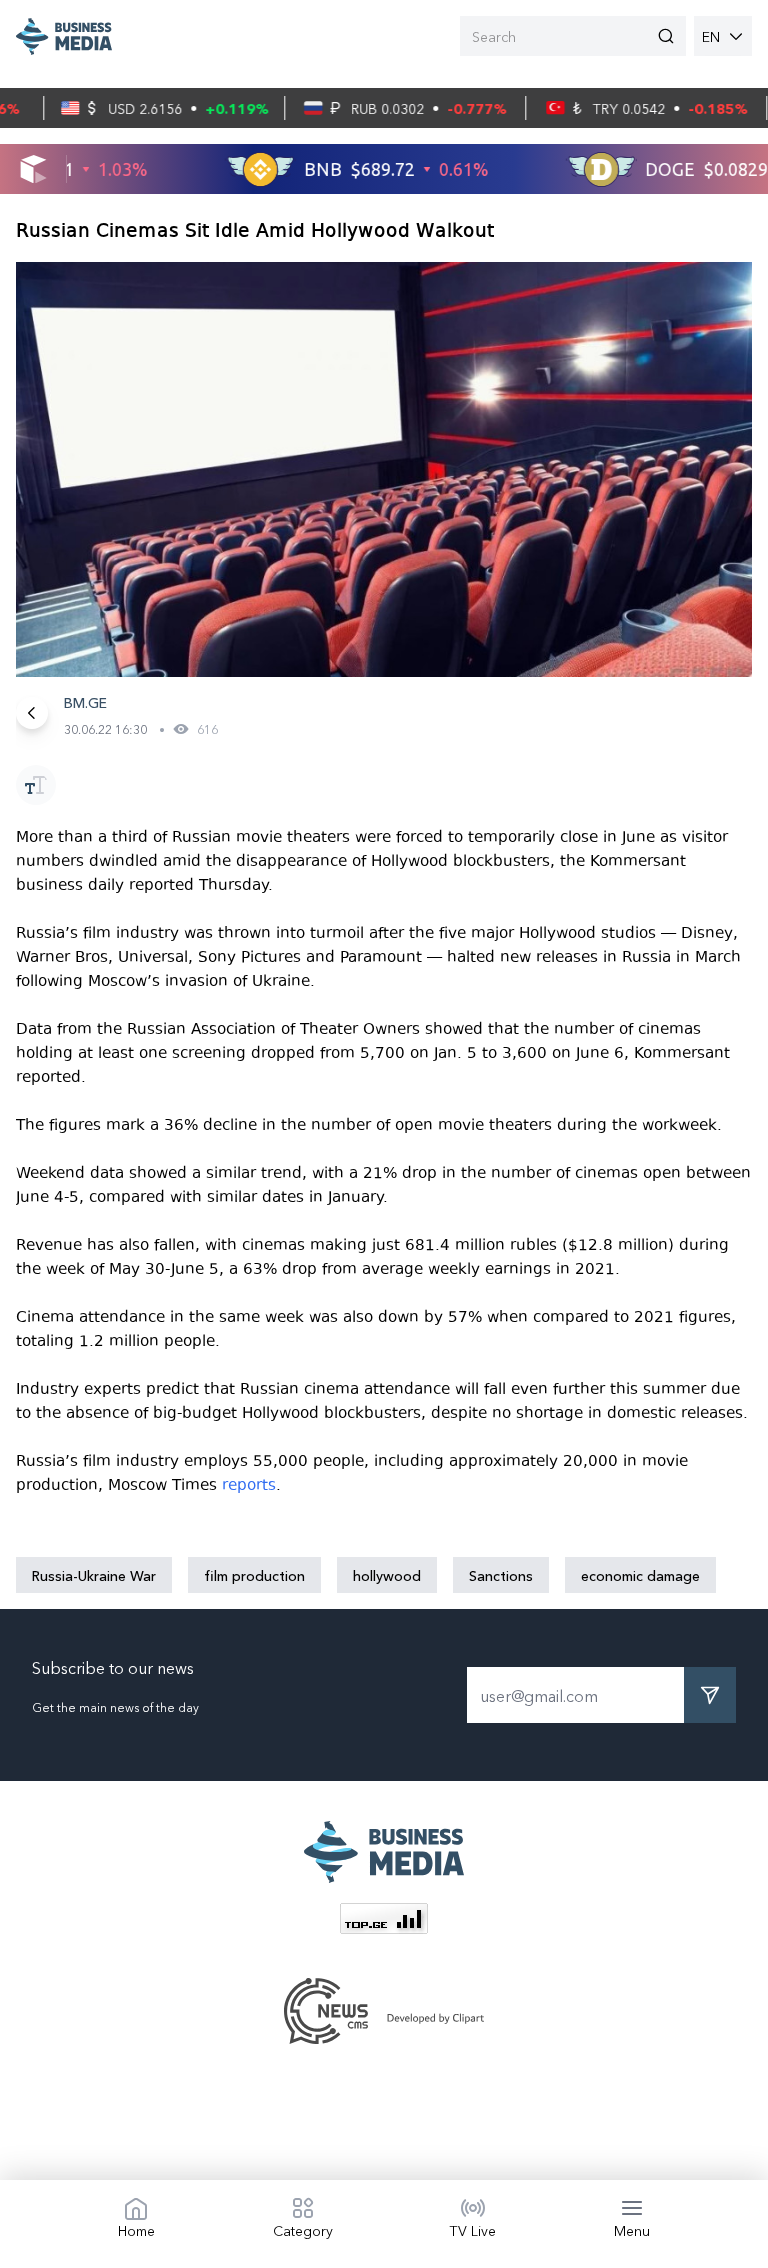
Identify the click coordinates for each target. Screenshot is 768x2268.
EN (711, 36)
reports (249, 1485)
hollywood (387, 1575)
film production (254, 1575)
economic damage (640, 1575)
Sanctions (501, 1575)
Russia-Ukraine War (94, 1575)
